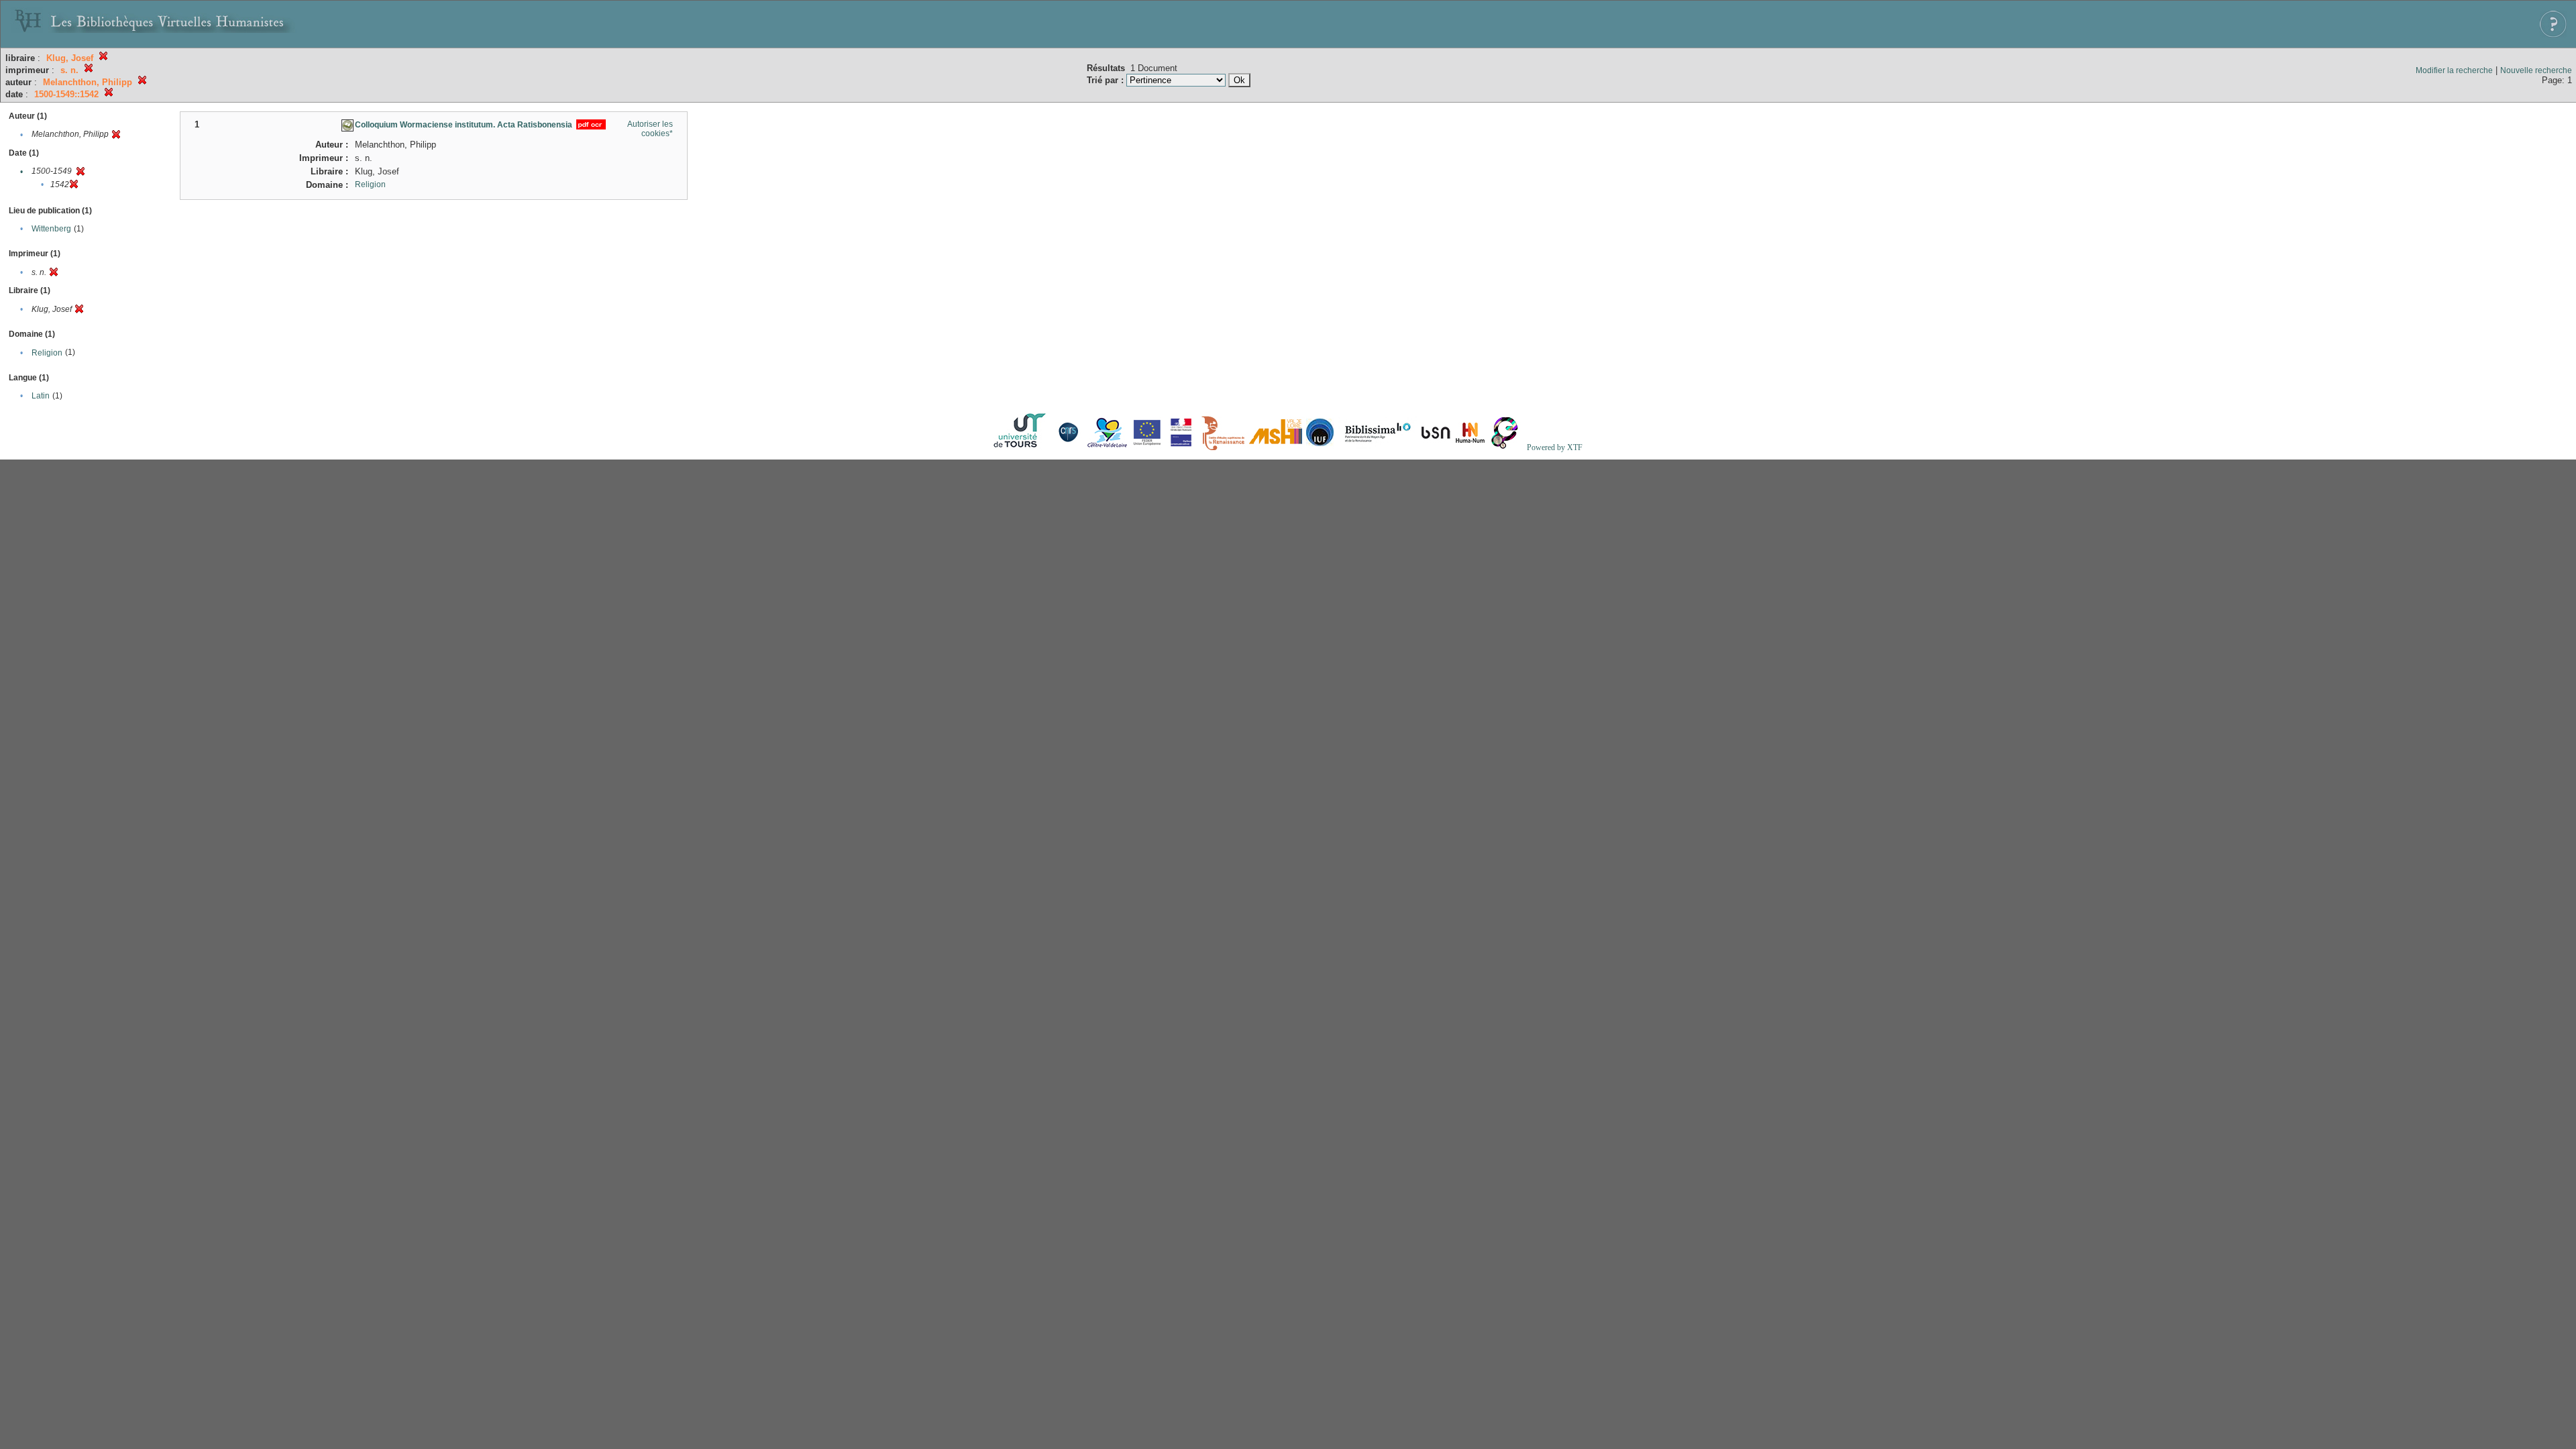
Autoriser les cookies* (650, 129)
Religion (47, 353)
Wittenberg (51, 229)
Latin (41, 396)
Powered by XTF (1555, 447)
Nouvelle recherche (2536, 70)
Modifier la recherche (2454, 70)
